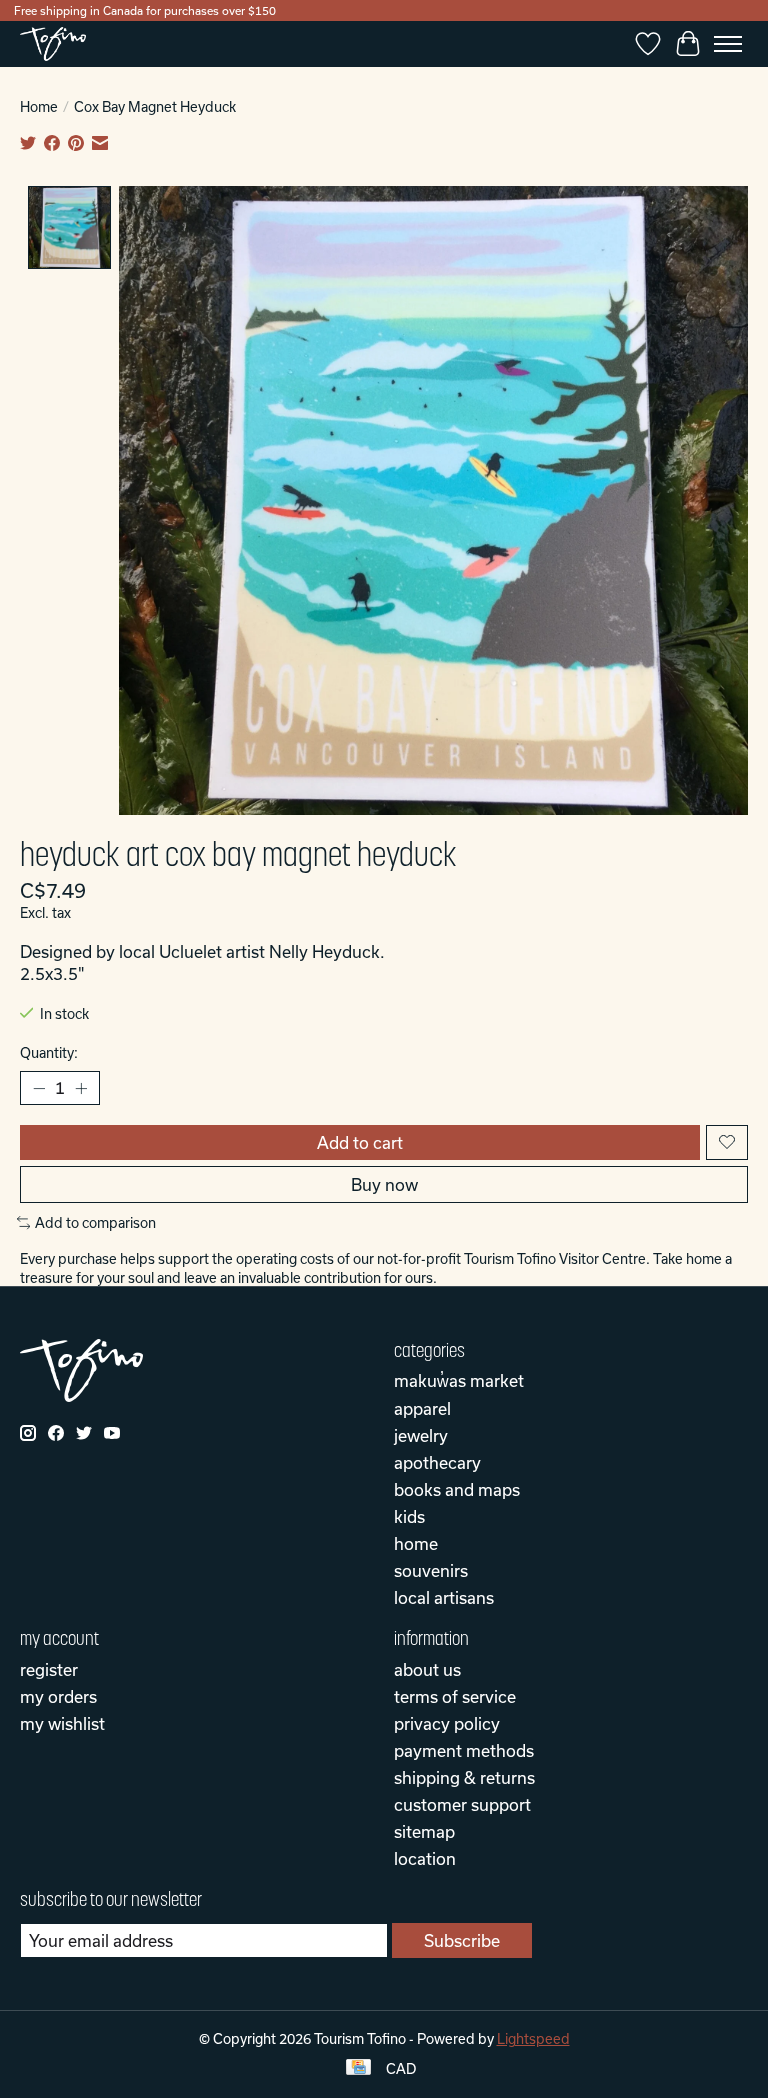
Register (49, 1669)
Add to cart (360, 1142)
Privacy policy (447, 1723)
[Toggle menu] (728, 44)
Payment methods (464, 1750)
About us (427, 1669)
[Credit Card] (358, 2068)
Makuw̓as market (459, 1380)
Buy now (384, 1184)
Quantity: (49, 1053)
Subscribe (462, 1940)
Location (425, 1858)
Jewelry (421, 1435)
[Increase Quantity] (81, 1088)
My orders (58, 1696)
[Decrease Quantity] (39, 1088)
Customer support (462, 1804)
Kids (409, 1516)
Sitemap (424, 1831)
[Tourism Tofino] (53, 44)
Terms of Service (455, 1696)
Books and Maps (457, 1489)
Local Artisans (444, 1597)
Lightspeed (533, 2039)
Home (39, 107)
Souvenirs (431, 1570)
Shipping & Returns (464, 1777)
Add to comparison (95, 1223)
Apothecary (437, 1462)
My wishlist (62, 1723)
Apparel (422, 1408)
